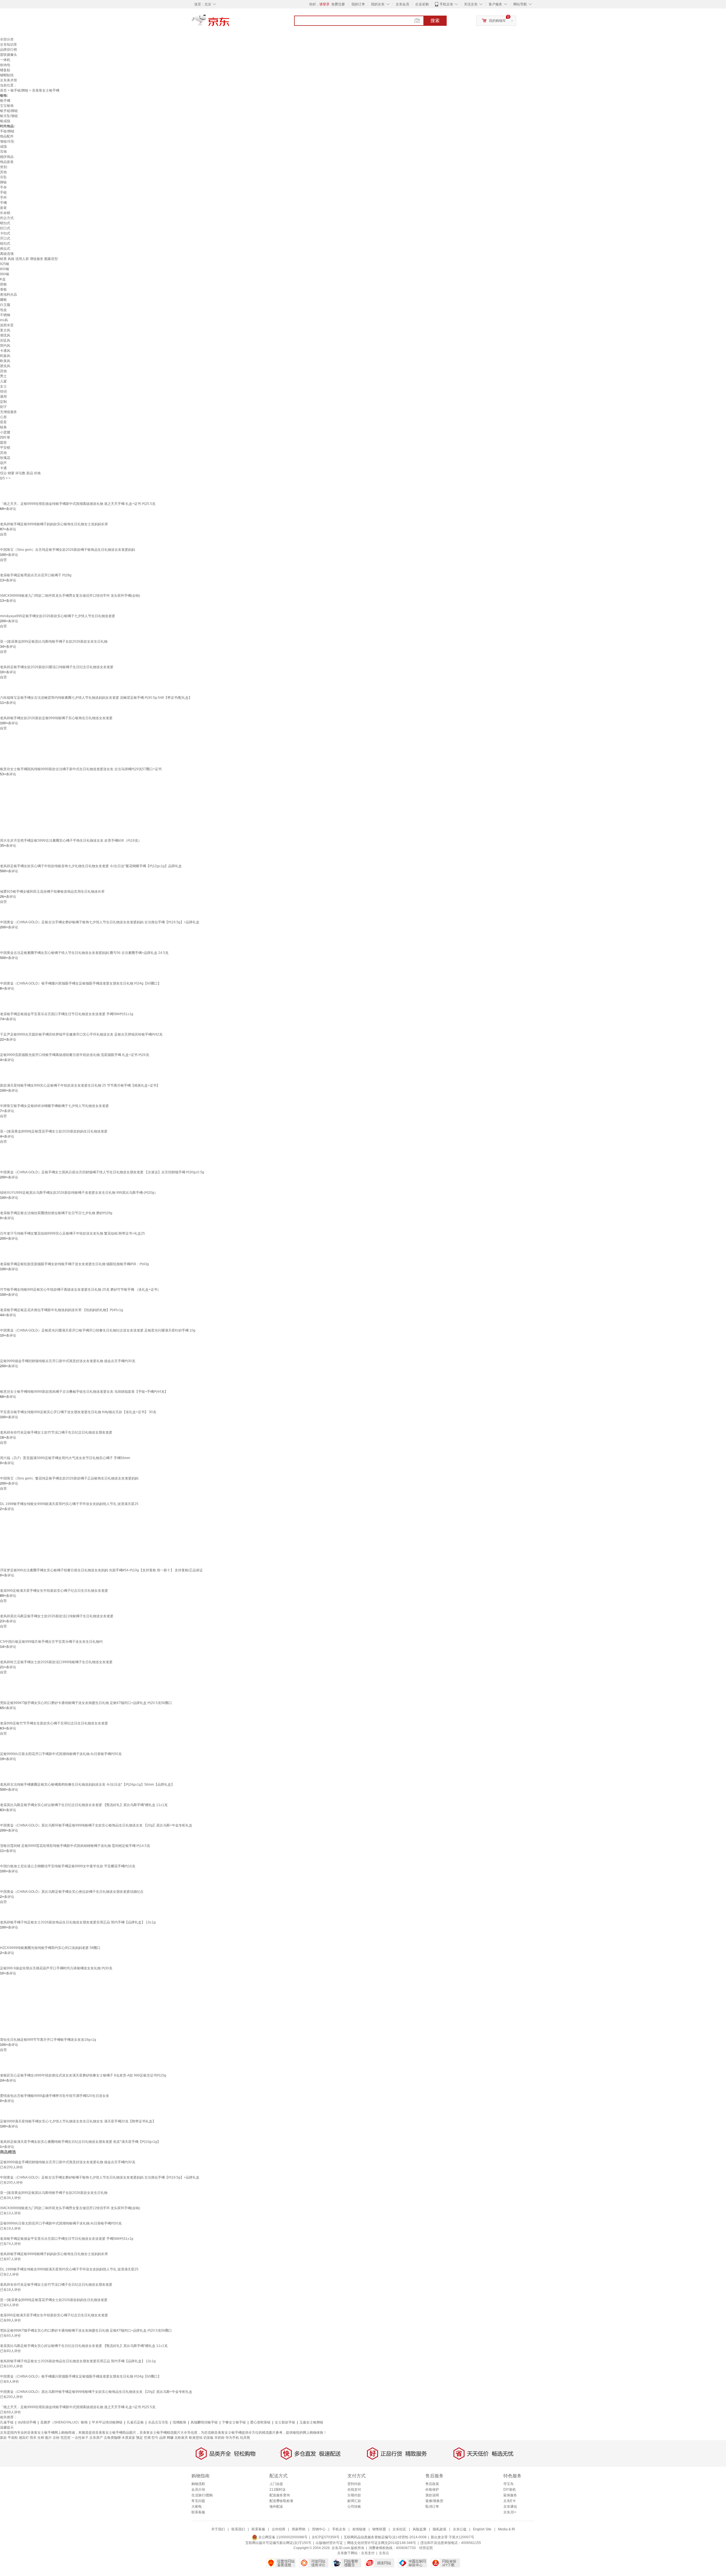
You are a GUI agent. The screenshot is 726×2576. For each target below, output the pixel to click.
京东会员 (402, 4)
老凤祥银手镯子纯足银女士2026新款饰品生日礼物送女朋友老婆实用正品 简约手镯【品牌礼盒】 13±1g (78, 1922)
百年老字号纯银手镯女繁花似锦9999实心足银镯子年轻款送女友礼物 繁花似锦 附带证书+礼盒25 (72, 1233)
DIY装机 (510, 2490)
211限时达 (277, 2490)
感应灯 (24, 2438)
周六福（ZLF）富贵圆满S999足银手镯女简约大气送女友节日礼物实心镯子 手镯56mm (65, 1458)
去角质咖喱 (112, 2438)
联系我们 (238, 2529)
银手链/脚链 (19, 90)
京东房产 (96, 2438)
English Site (482, 2529)
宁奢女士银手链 (234, 2422)
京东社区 (399, 2529)
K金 (3, 279)
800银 (5, 269)
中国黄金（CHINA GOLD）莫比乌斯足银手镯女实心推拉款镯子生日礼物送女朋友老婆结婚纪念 (72, 1892)
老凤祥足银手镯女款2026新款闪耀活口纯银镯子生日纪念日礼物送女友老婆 (57, 667)
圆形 (3, 443)
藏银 (3, 300)
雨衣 (33, 2438)
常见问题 (198, 2501)
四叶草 (5, 437)
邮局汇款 (354, 2501)
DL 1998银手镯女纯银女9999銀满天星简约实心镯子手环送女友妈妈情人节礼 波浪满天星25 (69, 1504)
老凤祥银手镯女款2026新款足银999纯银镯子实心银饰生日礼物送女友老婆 (56, 718)
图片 (48, 2438)
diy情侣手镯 (27, 2422)
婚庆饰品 (7, 157)
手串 (3, 187)
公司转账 (354, 2507)
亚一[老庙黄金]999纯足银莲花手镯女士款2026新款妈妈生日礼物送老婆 (54, 1131)
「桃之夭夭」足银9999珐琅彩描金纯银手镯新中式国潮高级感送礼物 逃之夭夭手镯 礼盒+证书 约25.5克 (78, 504)
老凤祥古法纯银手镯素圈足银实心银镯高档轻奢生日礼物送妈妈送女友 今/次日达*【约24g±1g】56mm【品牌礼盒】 (87, 1785)
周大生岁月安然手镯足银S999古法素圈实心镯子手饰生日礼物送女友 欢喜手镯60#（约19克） (71, 841)
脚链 (3, 182)
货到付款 (354, 2484)
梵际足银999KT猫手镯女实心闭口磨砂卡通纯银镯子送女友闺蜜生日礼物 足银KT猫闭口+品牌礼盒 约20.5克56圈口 (86, 1703)
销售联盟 (379, 2529)
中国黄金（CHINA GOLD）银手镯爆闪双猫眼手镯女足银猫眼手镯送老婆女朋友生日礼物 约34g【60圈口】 (81, 983)
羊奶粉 (220, 2438)
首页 (3, 90)
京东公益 (460, 2529)
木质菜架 (128, 2438)
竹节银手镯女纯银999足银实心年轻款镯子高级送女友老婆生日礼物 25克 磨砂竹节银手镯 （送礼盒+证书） (80, 1290)
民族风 (5, 356)
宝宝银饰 (7, 106)
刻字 (3, 407)
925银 (5, 264)
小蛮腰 (5, 432)
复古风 (5, 330)
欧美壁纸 (196, 2438)
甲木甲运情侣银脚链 (107, 2422)
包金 (3, 310)
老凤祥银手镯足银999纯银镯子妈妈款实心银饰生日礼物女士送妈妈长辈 (54, 524)
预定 (140, 2438)
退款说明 (432, 2495)
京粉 (56, 2438)
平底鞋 (13, 2438)
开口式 (5, 238)
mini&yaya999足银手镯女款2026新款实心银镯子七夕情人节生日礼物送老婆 (58, 616)
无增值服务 (9, 412)
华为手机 (232, 2438)
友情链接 (359, 2529)
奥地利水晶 (9, 295)
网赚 (170, 2438)
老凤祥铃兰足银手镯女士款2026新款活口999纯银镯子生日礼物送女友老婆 (56, 1662)
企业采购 (422, 4)
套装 (3, 208)
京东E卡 (510, 2501)
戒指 (3, 147)
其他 (3, 172)
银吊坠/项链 (9, 116)
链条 (3, 427)
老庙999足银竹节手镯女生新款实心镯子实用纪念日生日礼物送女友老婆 (54, 1723)
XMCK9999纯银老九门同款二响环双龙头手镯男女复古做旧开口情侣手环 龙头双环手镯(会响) (70, 596)
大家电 (197, 2507)
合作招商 (278, 2529)
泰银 (3, 289)
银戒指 (5, 121)
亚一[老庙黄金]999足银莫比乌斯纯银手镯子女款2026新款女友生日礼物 (54, 642)
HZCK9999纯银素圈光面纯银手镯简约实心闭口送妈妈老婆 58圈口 (50, 1948)
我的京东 (378, 4)
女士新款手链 (285, 2422)
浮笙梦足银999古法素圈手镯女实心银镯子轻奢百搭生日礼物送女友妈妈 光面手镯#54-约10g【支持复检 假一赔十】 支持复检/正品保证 (101, 1570)
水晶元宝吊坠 (158, 2422)
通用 (3, 397)
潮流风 (5, 335)
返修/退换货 (434, 2501)
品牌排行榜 (9, 50)
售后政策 (432, 2484)
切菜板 (208, 2438)
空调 (147, 2438)
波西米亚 (7, 325)
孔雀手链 (7, 2422)
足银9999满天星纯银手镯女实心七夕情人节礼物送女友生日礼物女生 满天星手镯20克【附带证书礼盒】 (78, 2121)
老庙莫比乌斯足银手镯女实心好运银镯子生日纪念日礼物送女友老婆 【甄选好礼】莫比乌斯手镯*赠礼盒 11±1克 (84, 1805)
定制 (3, 402)
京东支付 (368, 2553)
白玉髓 (5, 305)
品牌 (162, 2438)
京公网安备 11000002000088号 (282, 2537)
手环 (3, 198)
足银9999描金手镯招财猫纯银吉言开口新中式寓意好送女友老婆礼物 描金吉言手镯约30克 (68, 1361)
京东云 (384, 2553)
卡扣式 (5, 233)
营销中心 (319, 2529)
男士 (3, 376)
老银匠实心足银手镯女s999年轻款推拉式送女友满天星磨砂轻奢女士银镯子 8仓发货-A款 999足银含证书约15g (83, 2075)
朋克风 (5, 366)
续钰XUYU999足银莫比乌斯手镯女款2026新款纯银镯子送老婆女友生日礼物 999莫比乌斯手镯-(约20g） (79, 1193)
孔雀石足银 (135, 2422)
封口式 (5, 228)
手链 (3, 192)
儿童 (3, 381)
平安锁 (5, 448)
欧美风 (5, 361)
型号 (155, 2438)
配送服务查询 (280, 2495)
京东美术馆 (9, 80)
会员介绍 (198, 2490)
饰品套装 (7, 162)
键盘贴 (5, 70)
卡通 (3, 468)
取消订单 (432, 2507)
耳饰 (3, 152)
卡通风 (5, 351)
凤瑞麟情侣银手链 (204, 2422)
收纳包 (5, 65)
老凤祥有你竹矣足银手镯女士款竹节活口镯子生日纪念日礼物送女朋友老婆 (56, 1432)
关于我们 (218, 2529)
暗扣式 (5, 223)
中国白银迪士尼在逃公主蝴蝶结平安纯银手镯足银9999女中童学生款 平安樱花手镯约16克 (68, 1866)
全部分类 (7, 39)
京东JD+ (510, 2512)
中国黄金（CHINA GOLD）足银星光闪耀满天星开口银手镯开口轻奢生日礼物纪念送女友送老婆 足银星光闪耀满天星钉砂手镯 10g (98, 1330)
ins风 (4, 320)
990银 (5, 274)
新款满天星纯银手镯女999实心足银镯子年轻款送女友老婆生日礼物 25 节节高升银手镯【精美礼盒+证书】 (80, 1085)
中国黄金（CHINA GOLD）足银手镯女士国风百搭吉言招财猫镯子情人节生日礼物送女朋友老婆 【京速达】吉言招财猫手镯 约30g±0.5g (102, 1172)
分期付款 (354, 2495)
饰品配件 (7, 136)
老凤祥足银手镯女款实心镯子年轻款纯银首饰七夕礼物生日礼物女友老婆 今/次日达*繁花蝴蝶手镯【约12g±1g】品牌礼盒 (91, 866)
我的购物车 (497, 21)
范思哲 (66, 2438)
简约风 (5, 346)
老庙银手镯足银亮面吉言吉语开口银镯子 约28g (36, 575)
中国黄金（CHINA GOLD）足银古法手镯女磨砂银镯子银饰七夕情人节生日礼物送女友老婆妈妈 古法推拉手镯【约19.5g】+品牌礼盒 (100, 922)
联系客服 (198, 2512)
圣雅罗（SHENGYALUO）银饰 (64, 2422)
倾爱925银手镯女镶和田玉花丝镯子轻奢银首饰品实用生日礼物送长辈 (52, 892)
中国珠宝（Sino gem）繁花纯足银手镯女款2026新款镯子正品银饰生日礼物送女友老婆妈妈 (69, 1478)
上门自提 (276, 2484)
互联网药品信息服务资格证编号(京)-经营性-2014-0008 (385, 2537)
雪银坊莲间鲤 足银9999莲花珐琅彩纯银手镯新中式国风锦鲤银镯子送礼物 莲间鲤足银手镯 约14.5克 (75, 1846)
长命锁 (5, 213)
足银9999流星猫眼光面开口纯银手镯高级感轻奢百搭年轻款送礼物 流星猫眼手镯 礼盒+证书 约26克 (75, 1055)
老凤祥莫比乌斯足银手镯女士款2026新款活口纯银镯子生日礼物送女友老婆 (57, 1616)
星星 (3, 422)
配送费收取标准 (281, 2501)
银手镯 (5, 101)
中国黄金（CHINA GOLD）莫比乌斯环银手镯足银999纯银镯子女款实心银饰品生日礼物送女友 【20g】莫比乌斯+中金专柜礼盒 (96, 1825)
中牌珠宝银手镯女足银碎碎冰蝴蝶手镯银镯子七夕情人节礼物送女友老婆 (54, 1106)
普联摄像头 (9, 55)
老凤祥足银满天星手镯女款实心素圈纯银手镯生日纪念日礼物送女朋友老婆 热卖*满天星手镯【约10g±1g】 (80, 2142)
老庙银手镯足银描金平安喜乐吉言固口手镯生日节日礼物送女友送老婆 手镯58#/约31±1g (67, 1014)
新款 (3, 2438)
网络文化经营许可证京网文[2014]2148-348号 (382, 2543)
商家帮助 (299, 2529)
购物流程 (198, 2484)
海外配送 (276, 2507)
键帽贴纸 (7, 75)
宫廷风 (5, 340)
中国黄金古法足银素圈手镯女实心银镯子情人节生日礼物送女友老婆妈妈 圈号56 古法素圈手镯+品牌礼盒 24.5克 (84, 953)
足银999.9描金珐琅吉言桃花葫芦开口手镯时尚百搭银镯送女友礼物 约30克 (56, 1968)
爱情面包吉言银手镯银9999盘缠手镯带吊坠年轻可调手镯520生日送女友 (55, 2096)
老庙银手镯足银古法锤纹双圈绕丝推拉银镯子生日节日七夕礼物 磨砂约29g (56, 1213)
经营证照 (426, 2548)
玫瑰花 (5, 458)
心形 (3, 417)
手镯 (3, 203)
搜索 (435, 21)
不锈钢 (5, 315)
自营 (3, 534)
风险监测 (419, 2529)
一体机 (5, 60)
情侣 (3, 391)
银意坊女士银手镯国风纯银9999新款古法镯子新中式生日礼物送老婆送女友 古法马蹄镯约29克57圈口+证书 (81, 769)
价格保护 (432, 2490)
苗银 (3, 284)
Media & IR (506, 2529)
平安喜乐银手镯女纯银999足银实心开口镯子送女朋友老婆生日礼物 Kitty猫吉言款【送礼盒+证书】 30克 (78, 1412)
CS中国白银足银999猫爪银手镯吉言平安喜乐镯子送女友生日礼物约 (51, 1642)
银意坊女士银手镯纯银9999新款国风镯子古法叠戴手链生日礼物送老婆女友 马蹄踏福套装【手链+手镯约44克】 (84, 1392)
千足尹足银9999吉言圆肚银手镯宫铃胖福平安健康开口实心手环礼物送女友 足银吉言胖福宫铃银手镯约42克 (81, 1034)
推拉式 (5, 249)
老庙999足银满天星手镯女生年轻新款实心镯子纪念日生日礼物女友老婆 (54, 1591)
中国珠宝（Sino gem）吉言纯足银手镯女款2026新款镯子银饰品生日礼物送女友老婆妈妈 (67, 550)
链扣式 (5, 244)
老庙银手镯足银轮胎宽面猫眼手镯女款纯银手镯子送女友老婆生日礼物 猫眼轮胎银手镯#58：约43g (74, 1264)
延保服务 (510, 2495)
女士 (3, 386)
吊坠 (3, 177)
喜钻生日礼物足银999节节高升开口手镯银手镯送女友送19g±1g (48, 2040)
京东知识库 (9, 45)
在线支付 (354, 2490)
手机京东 (446, 4)
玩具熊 (245, 2438)
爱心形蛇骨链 (260, 2422)
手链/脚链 (7, 131)
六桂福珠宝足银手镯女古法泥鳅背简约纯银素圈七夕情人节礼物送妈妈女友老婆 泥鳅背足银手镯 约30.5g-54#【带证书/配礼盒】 (96, 698)
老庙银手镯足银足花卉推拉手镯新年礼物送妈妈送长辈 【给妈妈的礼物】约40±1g (62, 1310)
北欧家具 (181, 2438)
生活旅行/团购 (202, 2495)
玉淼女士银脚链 (311, 2422)
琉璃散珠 (180, 2422)
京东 (230, 23)
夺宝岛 (508, 2484)
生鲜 (41, 2438)
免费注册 (338, 4)
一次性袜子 (80, 2438)
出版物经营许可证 (329, 2543)
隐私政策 (440, 2529)
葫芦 (3, 463)
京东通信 (510, 2507)
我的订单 (358, 4)
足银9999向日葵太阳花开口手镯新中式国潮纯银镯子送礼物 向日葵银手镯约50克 (61, 1754)
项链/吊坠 (7, 141)
